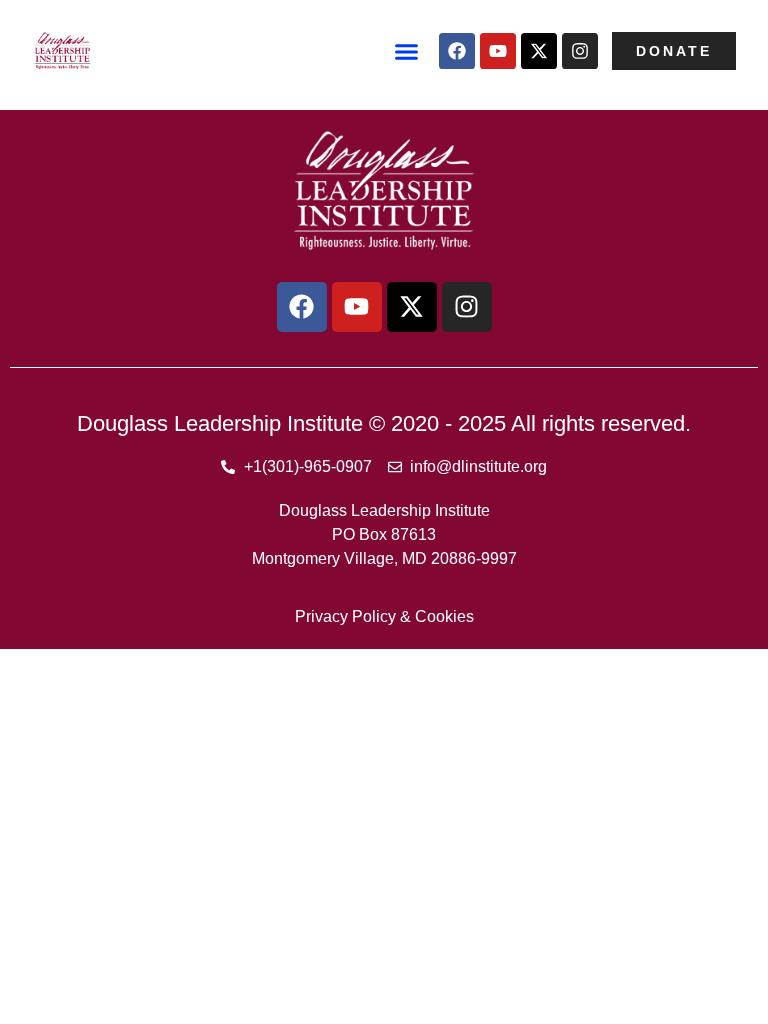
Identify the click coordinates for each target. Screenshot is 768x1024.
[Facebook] (457, 51)
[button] (407, 51)
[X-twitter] (539, 51)
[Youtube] (498, 51)
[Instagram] (580, 51)
